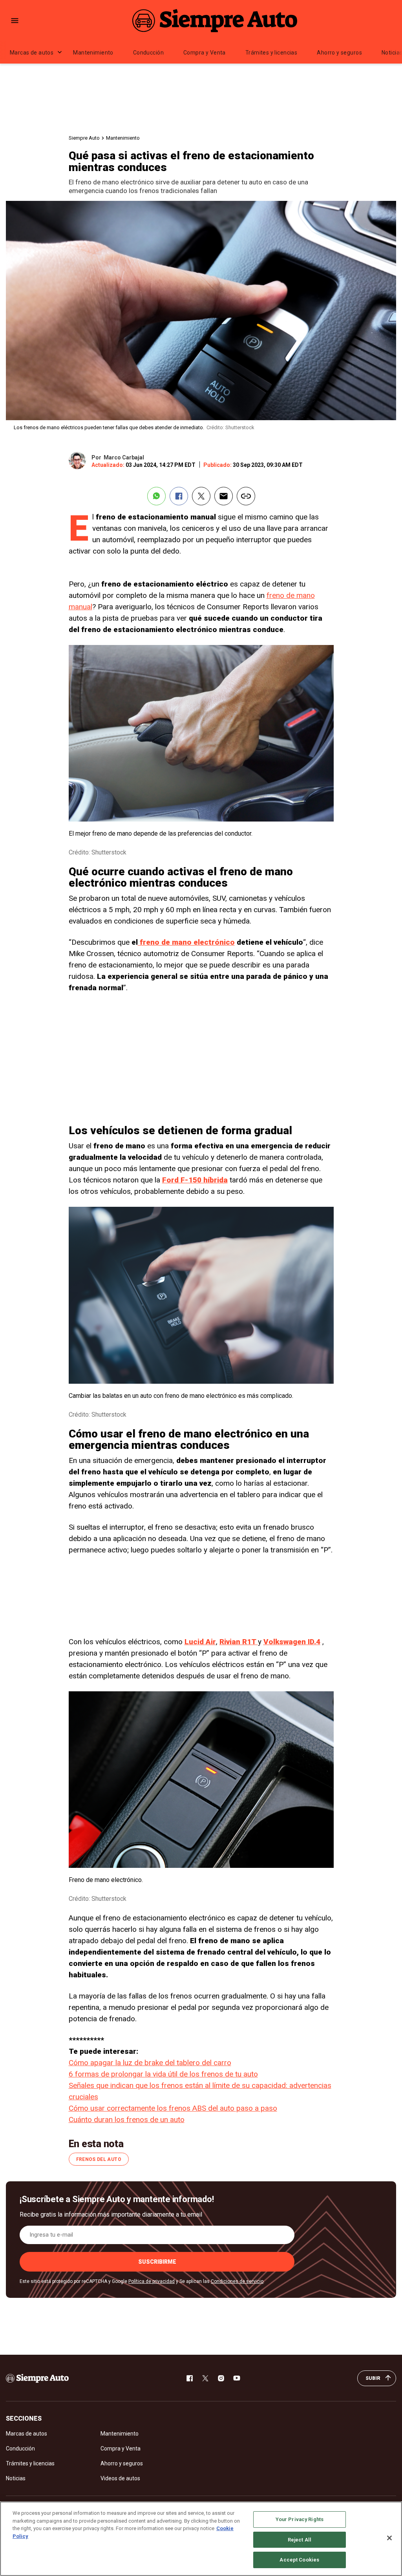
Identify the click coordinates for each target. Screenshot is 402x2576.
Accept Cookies (299, 2560)
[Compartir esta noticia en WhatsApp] (156, 496)
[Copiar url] (246, 496)
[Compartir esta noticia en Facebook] (179, 496)
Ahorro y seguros (339, 53)
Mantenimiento (93, 53)
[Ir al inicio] (37, 2378)
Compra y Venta (205, 53)
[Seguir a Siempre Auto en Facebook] (190, 2378)
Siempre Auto (84, 138)
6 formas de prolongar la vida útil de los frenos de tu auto (163, 2074)
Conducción (148, 53)
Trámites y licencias (271, 53)
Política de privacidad (152, 2281)
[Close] (389, 2538)
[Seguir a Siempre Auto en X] (205, 2378)
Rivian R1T (239, 1642)
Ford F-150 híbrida (195, 1180)
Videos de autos (120, 2478)
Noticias (16, 2478)
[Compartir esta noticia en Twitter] (201, 496)
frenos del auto (99, 2159)
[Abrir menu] (15, 21)
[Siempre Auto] (215, 20)
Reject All (300, 2540)
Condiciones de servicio (237, 2281)
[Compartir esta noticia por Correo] (224, 496)
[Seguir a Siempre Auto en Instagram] (221, 2378)
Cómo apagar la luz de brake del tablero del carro (150, 2063)
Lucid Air (200, 1642)
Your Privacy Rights (300, 2519)
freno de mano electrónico (186, 942)
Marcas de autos (32, 53)
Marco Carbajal (124, 457)
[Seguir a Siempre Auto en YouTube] (237, 2378)
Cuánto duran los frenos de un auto (127, 2120)
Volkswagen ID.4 (292, 1642)
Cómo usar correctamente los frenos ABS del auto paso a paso (173, 2108)
